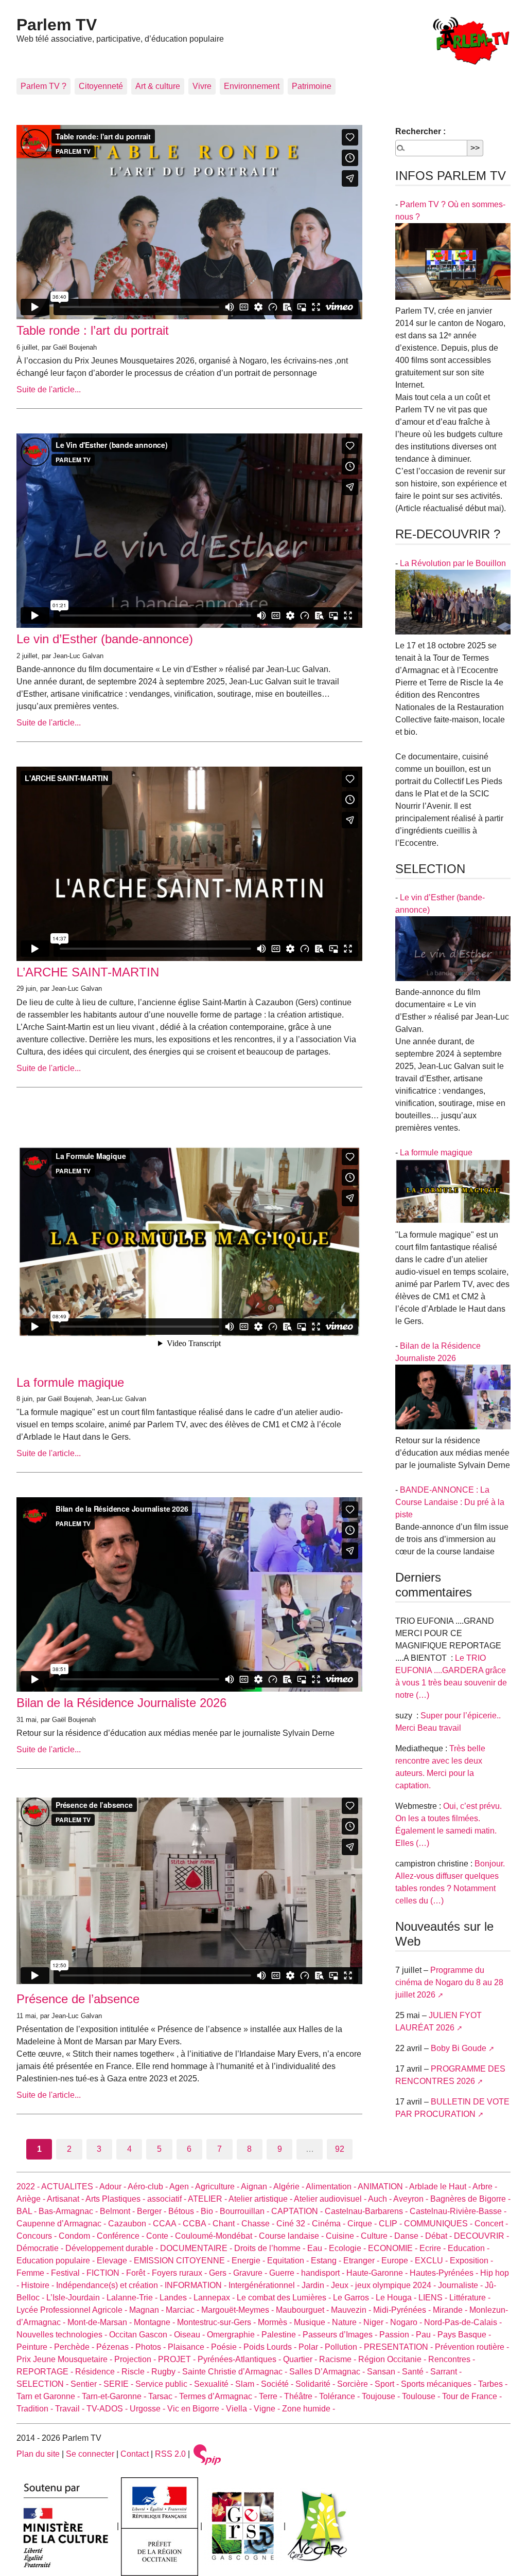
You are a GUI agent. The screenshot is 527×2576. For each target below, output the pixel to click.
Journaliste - (461, 2285)
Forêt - (139, 2273)
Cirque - (363, 2224)
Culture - (377, 2236)
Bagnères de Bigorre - (470, 2199)
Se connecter (90, 2454)
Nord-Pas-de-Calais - (463, 2322)
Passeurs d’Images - (341, 2335)
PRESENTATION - (399, 2347)
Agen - (182, 2187)
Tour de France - (472, 2396)
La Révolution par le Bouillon (453, 563)
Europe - (398, 2261)
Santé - (416, 2372)
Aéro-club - (148, 2187)
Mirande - (451, 2310)
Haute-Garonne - (378, 2273)
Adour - (113, 2187)
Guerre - (285, 2273)
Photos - (152, 2347)
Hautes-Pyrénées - (445, 2273)
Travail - (71, 2409)
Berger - (153, 2211)
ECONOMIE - (394, 2248)
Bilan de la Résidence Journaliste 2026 (121, 1703)
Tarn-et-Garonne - (115, 2396)
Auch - (381, 2199)
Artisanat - (66, 2199)
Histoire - (39, 2285)
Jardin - (316, 2285)
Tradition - (36, 2409)
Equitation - (289, 2261)
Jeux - (343, 2285)
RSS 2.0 (170, 2454)
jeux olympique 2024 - (397, 2285)
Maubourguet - (303, 2310)
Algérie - (289, 2187)
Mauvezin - (352, 2310)
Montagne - (155, 2322)
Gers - (221, 2273)
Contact (135, 2454)
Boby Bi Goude (459, 2048)
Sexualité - (215, 2384)
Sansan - (384, 2372)
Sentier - (87, 2384)
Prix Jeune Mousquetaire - (65, 2359)
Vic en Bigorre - (197, 2409)
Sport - (388, 2384)
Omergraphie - (234, 2335)
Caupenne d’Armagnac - (62, 2224)
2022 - (29, 2187)
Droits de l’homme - (271, 2248)
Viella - (240, 2409)
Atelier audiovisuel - (331, 2199)
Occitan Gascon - (142, 2335)
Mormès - (276, 2322)
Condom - (78, 2236)
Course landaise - (292, 2236)
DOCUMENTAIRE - (197, 2248)
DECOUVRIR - (481, 2236)
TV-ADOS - (108, 2409)
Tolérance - (340, 2396)
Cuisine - (343, 2236)
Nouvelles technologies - (63, 2335)
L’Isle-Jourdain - (76, 2298)
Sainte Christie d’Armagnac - (236, 2372)
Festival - (69, 2273)
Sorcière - (356, 2384)
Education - (469, 2248)
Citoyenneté (101, 86)
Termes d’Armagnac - (219, 2396)
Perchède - (75, 2347)
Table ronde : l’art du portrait (93, 330)
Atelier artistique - (261, 2199)
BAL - (28, 2211)
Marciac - (183, 2310)
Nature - (348, 2322)
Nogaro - (407, 2322)
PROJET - (178, 2359)
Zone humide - (309, 2409)
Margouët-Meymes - (239, 2310)
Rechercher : (420, 131)
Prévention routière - (472, 2347)
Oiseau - (190, 2335)
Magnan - (147, 2310)
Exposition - (471, 2261)
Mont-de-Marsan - (101, 2322)
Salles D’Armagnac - (328, 2372)
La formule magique (70, 1382)
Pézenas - (116, 2347)
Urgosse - (148, 2409)
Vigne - (268, 2409)
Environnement (252, 86)
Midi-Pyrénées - (403, 2310)
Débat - (440, 2236)
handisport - (324, 2273)
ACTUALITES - (70, 2187)
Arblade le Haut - (441, 2187)
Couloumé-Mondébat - (217, 2236)
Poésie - (227, 2347)
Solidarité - (316, 2384)
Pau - (427, 2335)
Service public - (165, 2384)
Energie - (249, 2261)
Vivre (202, 86)
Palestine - (282, 2335)
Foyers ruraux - (180, 2273)
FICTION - (106, 2273)
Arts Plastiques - (116, 2199)
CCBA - (198, 2224)
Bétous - (185, 2211)
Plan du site (38, 2454)
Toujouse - (382, 2396)
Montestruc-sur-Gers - (217, 2322)
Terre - (271, 2396)
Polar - (312, 2347)
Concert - (491, 2224)
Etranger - (362, 2261)
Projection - (136, 2359)
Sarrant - (446, 2372)
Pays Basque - (464, 2335)
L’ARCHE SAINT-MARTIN (88, 972)
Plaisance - (189, 2347)
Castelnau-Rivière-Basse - (458, 2211)
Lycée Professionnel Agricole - (73, 2310)
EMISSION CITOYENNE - (183, 2261)
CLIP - (391, 2224)
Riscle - (136, 2372)
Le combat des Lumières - (285, 2298)
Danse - (410, 2236)
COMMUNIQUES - (439, 2224)
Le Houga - (397, 2298)
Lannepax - (215, 2298)
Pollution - (344, 2347)
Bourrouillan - (245, 2211)
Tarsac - (164, 2396)
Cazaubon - (130, 2224)
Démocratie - (41, 2248)
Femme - (34, 2273)
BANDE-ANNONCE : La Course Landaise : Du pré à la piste (450, 1502)
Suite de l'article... (49, 389)
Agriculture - (218, 2187)
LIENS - (434, 2298)
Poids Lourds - (271, 2347)
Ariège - (32, 2199)
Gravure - (251, 2273)
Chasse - (259, 2224)
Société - (278, 2384)
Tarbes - (493, 2384)
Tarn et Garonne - (49, 2396)
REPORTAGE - (46, 2372)
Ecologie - (348, 2248)
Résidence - (98, 2372)
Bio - (210, 2211)
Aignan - (257, 2187)
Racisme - (339, 2359)
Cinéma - (330, 2224)
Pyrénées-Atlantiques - (240, 2359)
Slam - (248, 2384)
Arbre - (485, 2187)
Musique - (313, 2322)
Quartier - (301, 2359)
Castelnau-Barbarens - (367, 2211)
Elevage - (115, 2261)
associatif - (168, 2199)
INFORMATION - (197, 2285)
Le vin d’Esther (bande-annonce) (105, 639)
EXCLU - (432, 2261)
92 (340, 2149)
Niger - (377, 2322)
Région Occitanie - (393, 2359)
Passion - (398, 2335)
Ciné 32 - (294, 2224)
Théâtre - (302, 2396)
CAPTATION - (298, 2211)
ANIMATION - (383, 2187)
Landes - (177, 2298)
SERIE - (119, 2384)
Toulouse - (422, 2396)
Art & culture (158, 86)
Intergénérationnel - (265, 2285)
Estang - (327, 2261)
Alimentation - (332, 2187)
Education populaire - (57, 2261)
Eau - (318, 2248)
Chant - (227, 2224)
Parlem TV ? (43, 86)
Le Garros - (354, 2298)
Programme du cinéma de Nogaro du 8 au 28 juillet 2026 (449, 1982)
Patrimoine (312, 86)
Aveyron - (412, 2199)
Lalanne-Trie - (133, 2298)
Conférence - (121, 2236)
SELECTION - (43, 2384)
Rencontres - (452, 2359)
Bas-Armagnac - (69, 2211)
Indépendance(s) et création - (110, 2285)
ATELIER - (208, 2199)
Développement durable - (113, 2248)
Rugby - (167, 2372)
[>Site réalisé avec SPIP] (207, 2454)
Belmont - (118, 2211)
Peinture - (35, 2347)
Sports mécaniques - (440, 2384)
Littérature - (470, 2298)
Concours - (38, 2236)
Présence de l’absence (78, 1999)
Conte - (161, 2236)
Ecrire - (434, 2248)
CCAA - (168, 2224)
